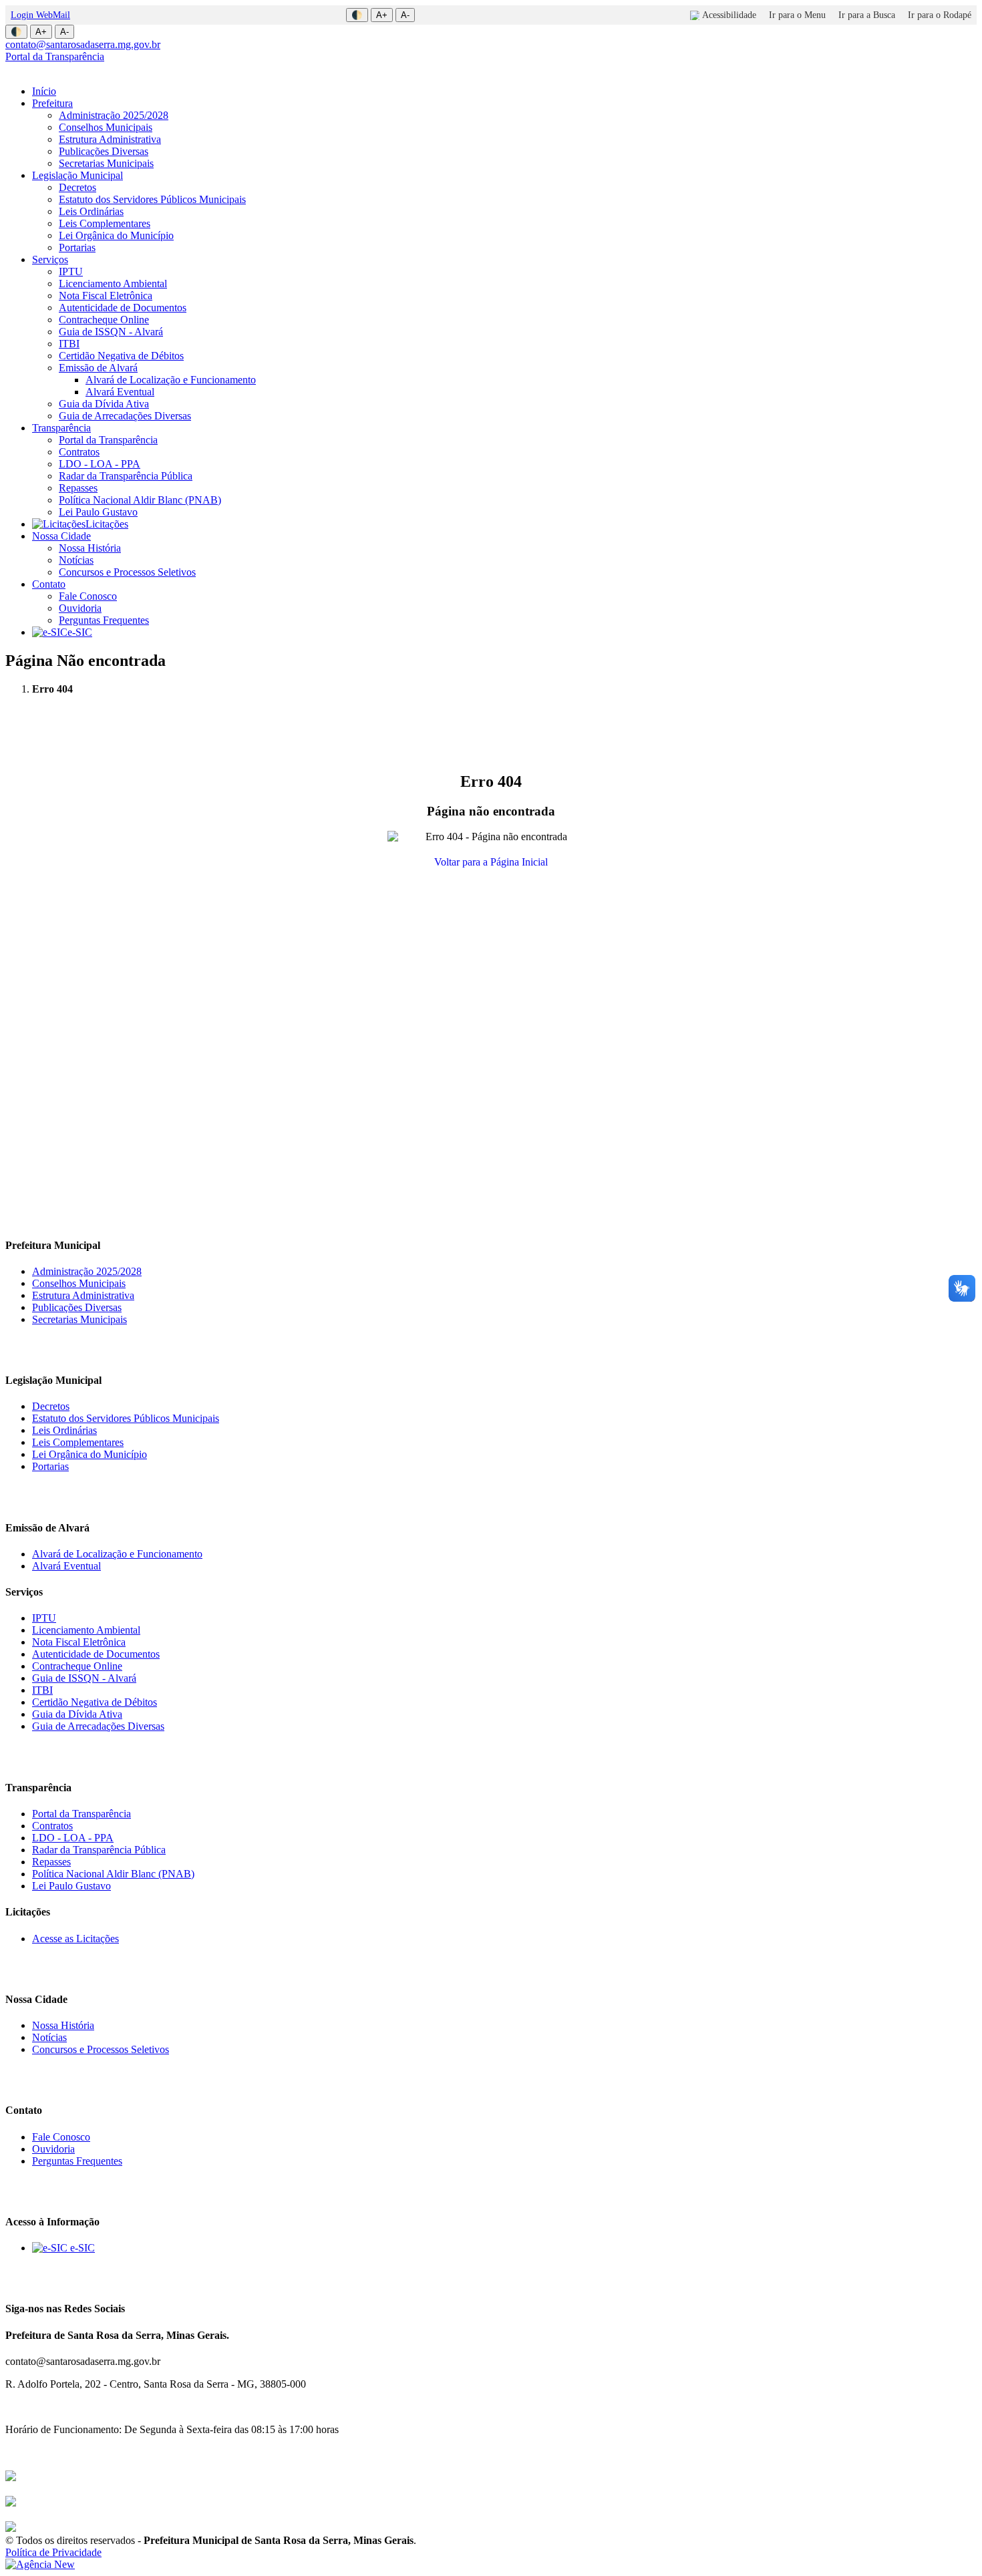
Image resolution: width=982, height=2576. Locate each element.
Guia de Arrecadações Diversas (125, 416)
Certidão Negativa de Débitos (121, 356)
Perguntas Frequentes (104, 620)
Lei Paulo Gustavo (98, 512)
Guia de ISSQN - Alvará (111, 332)
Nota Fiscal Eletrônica (106, 296)
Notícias (76, 560)
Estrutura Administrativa (110, 139)
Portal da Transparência (55, 56)
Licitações (107, 524)
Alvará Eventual (120, 392)
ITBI (69, 344)
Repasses (78, 488)
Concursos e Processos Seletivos (127, 572)
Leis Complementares (105, 223)
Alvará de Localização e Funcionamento (171, 380)
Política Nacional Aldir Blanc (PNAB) (140, 500)
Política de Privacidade (53, 2552)
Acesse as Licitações (75, 1939)
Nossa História (90, 548)
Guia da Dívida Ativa (104, 404)
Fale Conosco (88, 596)
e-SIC (80, 632)
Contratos (79, 452)
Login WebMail (40, 15)
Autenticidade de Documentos (123, 308)
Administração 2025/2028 (114, 115)
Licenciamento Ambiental (113, 284)
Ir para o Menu (797, 15)
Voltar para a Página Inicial (491, 862)
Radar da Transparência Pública (126, 476)
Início (44, 91)
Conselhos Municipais (106, 127)
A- (405, 15)
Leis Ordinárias (91, 211)
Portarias (77, 247)
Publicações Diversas (104, 151)
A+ (382, 15)
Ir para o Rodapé (940, 15)
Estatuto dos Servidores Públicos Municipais (152, 199)
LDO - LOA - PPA (100, 464)
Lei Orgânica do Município (116, 235)
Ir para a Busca (867, 15)
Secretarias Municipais (106, 163)
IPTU (71, 271)
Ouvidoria (80, 608)
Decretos (77, 187)
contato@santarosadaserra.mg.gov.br (83, 44)
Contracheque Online (104, 320)
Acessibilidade (729, 15)
